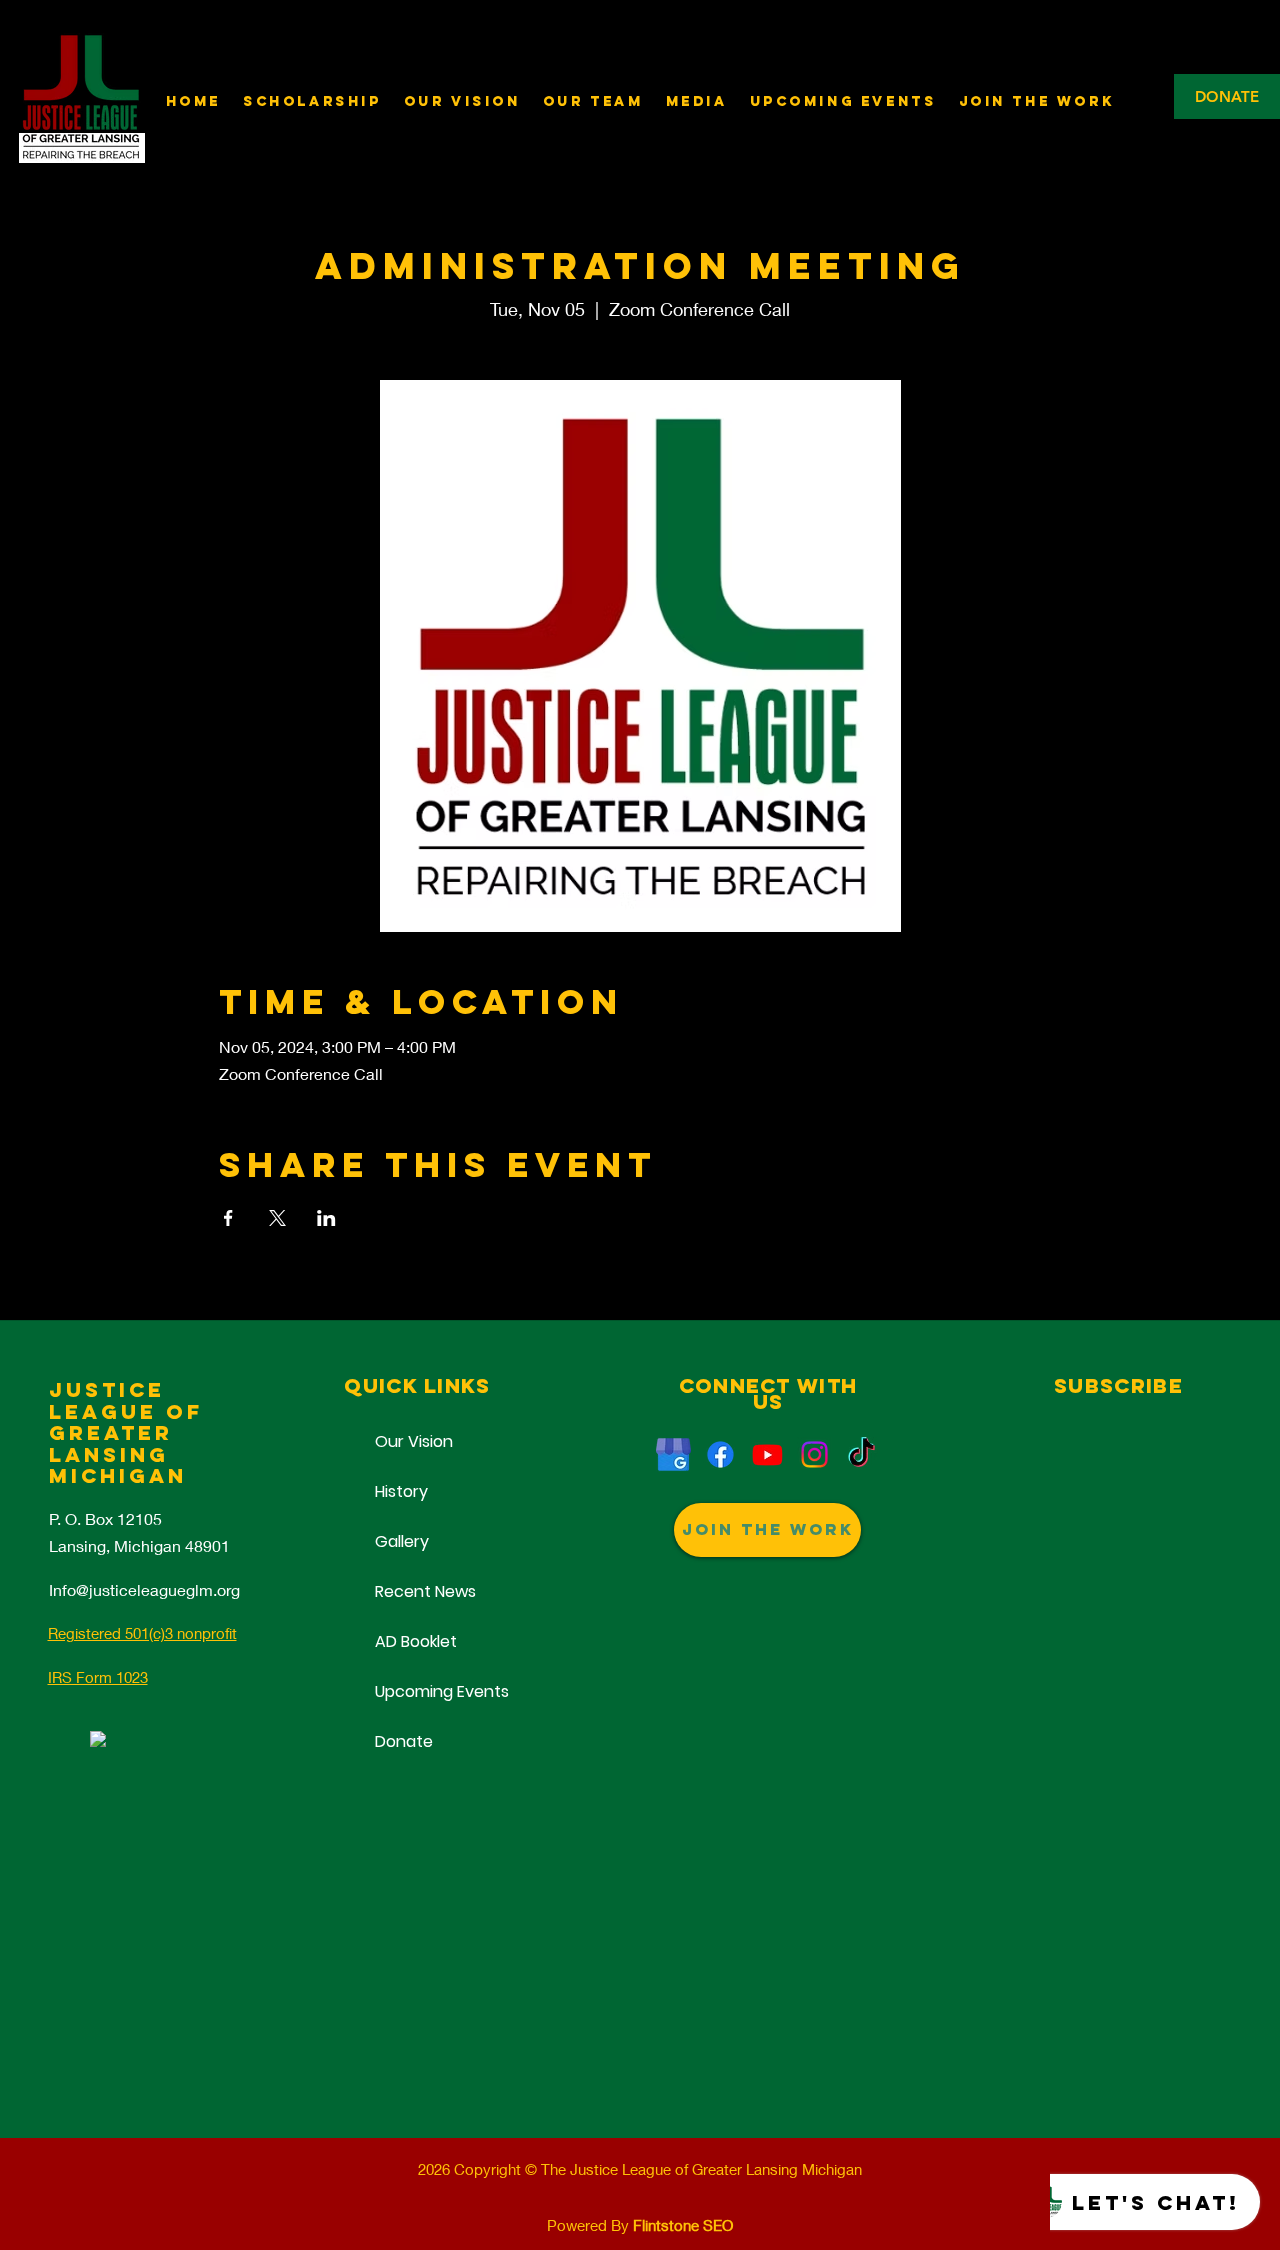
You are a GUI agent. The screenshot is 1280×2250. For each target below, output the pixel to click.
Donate (404, 1741)
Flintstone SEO (683, 2225)
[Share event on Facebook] (228, 1218)
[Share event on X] (277, 1218)
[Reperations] (720, 1454)
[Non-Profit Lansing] (814, 1454)
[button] (697, 101)
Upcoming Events (417, 1691)
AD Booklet (416, 1641)
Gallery (402, 1541)
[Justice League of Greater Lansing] (673, 1454)
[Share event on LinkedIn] (326, 1218)
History (401, 1491)
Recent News (417, 1591)
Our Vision (414, 1441)
